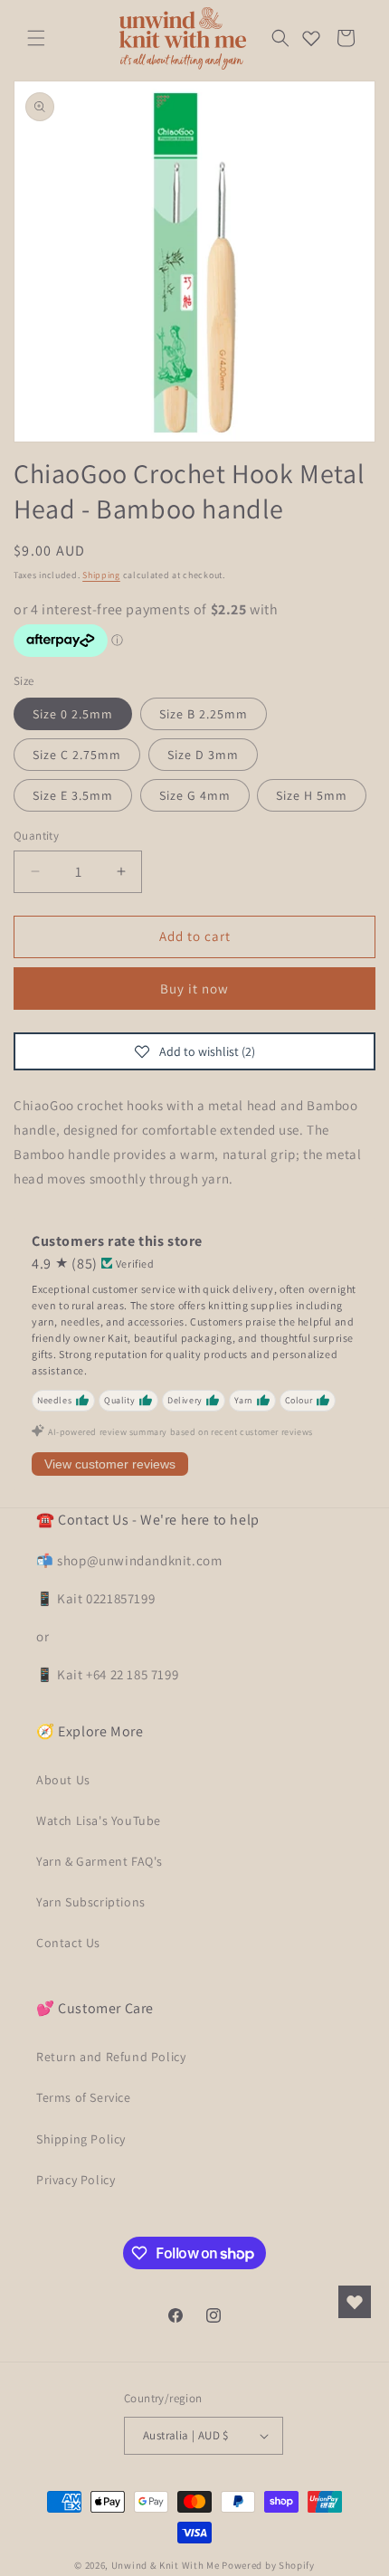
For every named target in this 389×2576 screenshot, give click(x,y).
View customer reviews (110, 1464)
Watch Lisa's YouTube (99, 1820)
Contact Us (68, 1943)
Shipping (101, 575)
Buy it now (194, 989)
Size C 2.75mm (77, 755)
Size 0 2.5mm (73, 714)
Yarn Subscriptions (91, 1902)
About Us (63, 1780)
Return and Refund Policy (111, 2057)
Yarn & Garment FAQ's (100, 1861)
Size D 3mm (203, 755)
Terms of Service (84, 2097)
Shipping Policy (81, 2139)
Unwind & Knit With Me (166, 2565)
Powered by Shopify (268, 2565)
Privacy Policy (76, 2180)
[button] (36, 38)
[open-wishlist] (355, 2302)
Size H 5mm (312, 795)
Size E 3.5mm (73, 795)
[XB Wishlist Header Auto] (311, 38)
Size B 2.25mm (204, 714)
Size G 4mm (195, 795)
